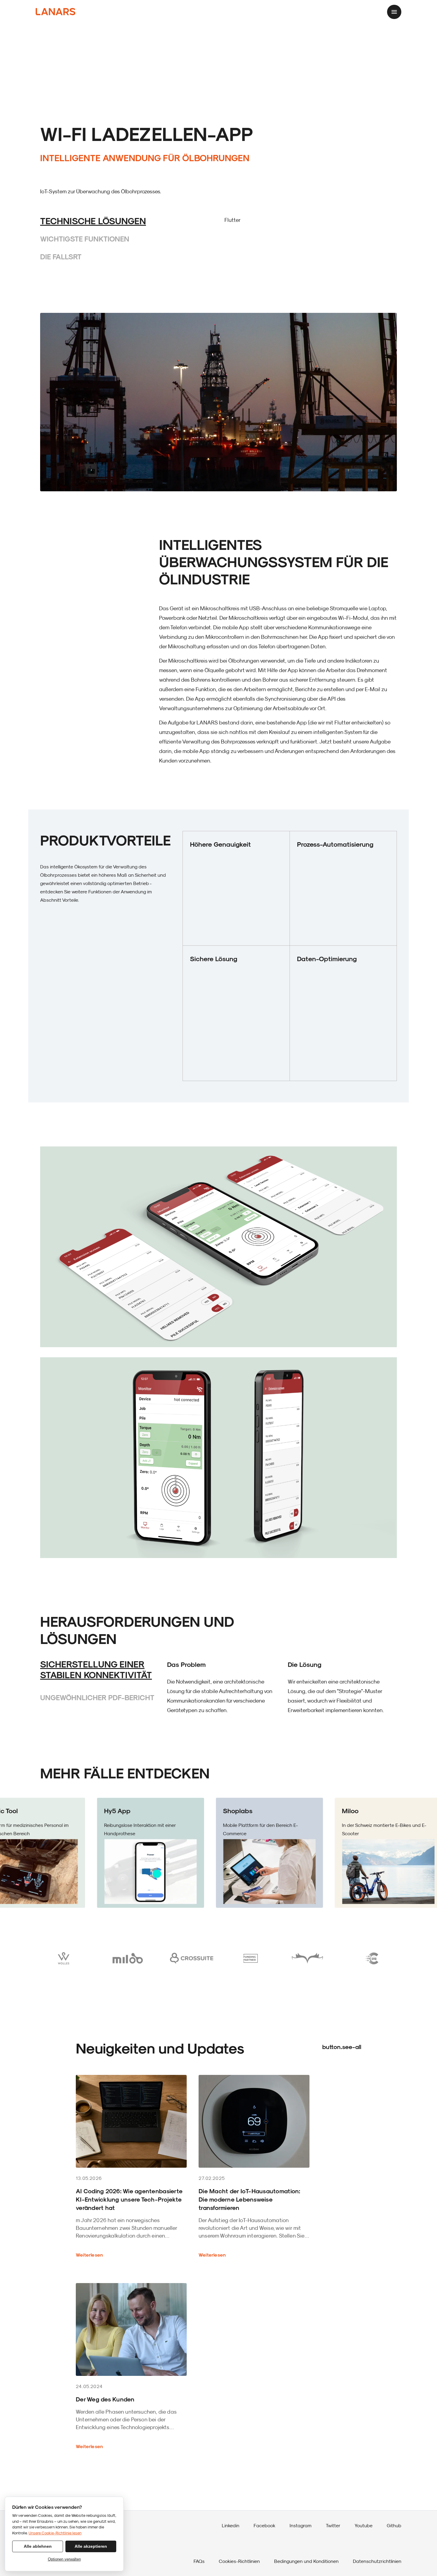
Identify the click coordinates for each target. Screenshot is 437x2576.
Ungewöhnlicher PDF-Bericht (97, 1697)
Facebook (264, 2525)
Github (394, 2525)
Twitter (333, 2525)
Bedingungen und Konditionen (306, 2561)
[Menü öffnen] (394, 12)
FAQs (199, 2561)
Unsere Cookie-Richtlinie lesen (55, 2533)
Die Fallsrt (61, 256)
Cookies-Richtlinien (239, 2561)
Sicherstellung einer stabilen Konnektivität (96, 1669)
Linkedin (231, 2525)
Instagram (301, 2525)
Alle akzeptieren (91, 2546)
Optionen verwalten (64, 2559)
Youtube (364, 2525)
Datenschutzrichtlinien (377, 2561)
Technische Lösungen (93, 221)
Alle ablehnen (38, 2546)
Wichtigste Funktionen (85, 239)
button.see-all (342, 2047)
